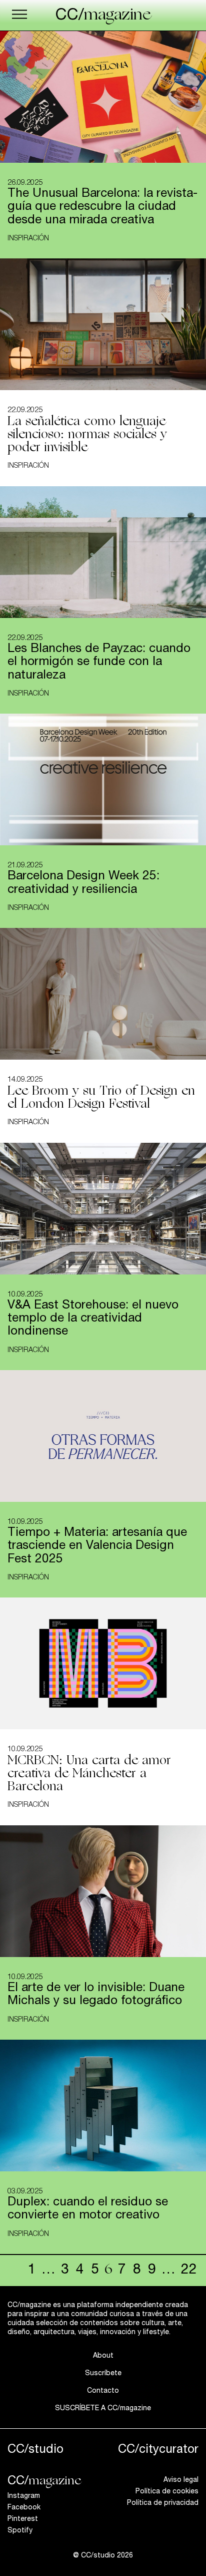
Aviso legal (181, 2480)
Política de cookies (167, 2492)
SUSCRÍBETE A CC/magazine (103, 2409)
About (103, 2356)
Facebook (24, 2508)
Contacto (103, 2391)
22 (189, 2271)
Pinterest (23, 2519)
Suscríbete (103, 2374)
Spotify (20, 2531)
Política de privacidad (163, 2503)
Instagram (24, 2496)
